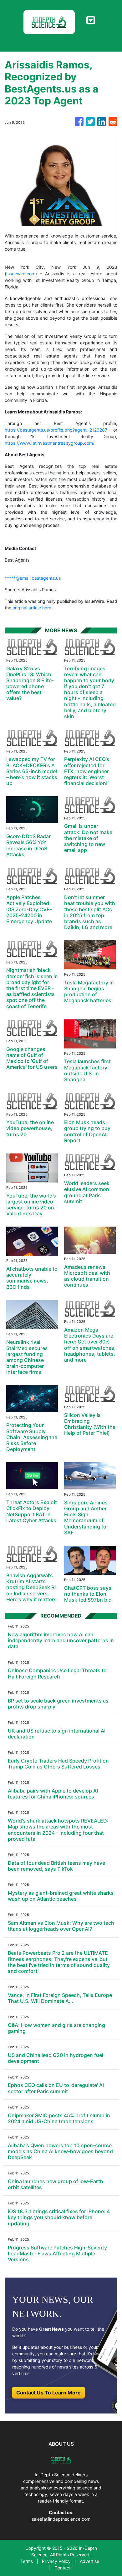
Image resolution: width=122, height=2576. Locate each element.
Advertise (89, 2561)
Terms (27, 2561)
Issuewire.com (21, 274)
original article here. (33, 608)
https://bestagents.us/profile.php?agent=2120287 (56, 430)
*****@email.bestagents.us (33, 578)
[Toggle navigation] (91, 20)
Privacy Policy (56, 2561)
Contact (63, 2568)
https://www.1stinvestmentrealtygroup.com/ (50, 443)
